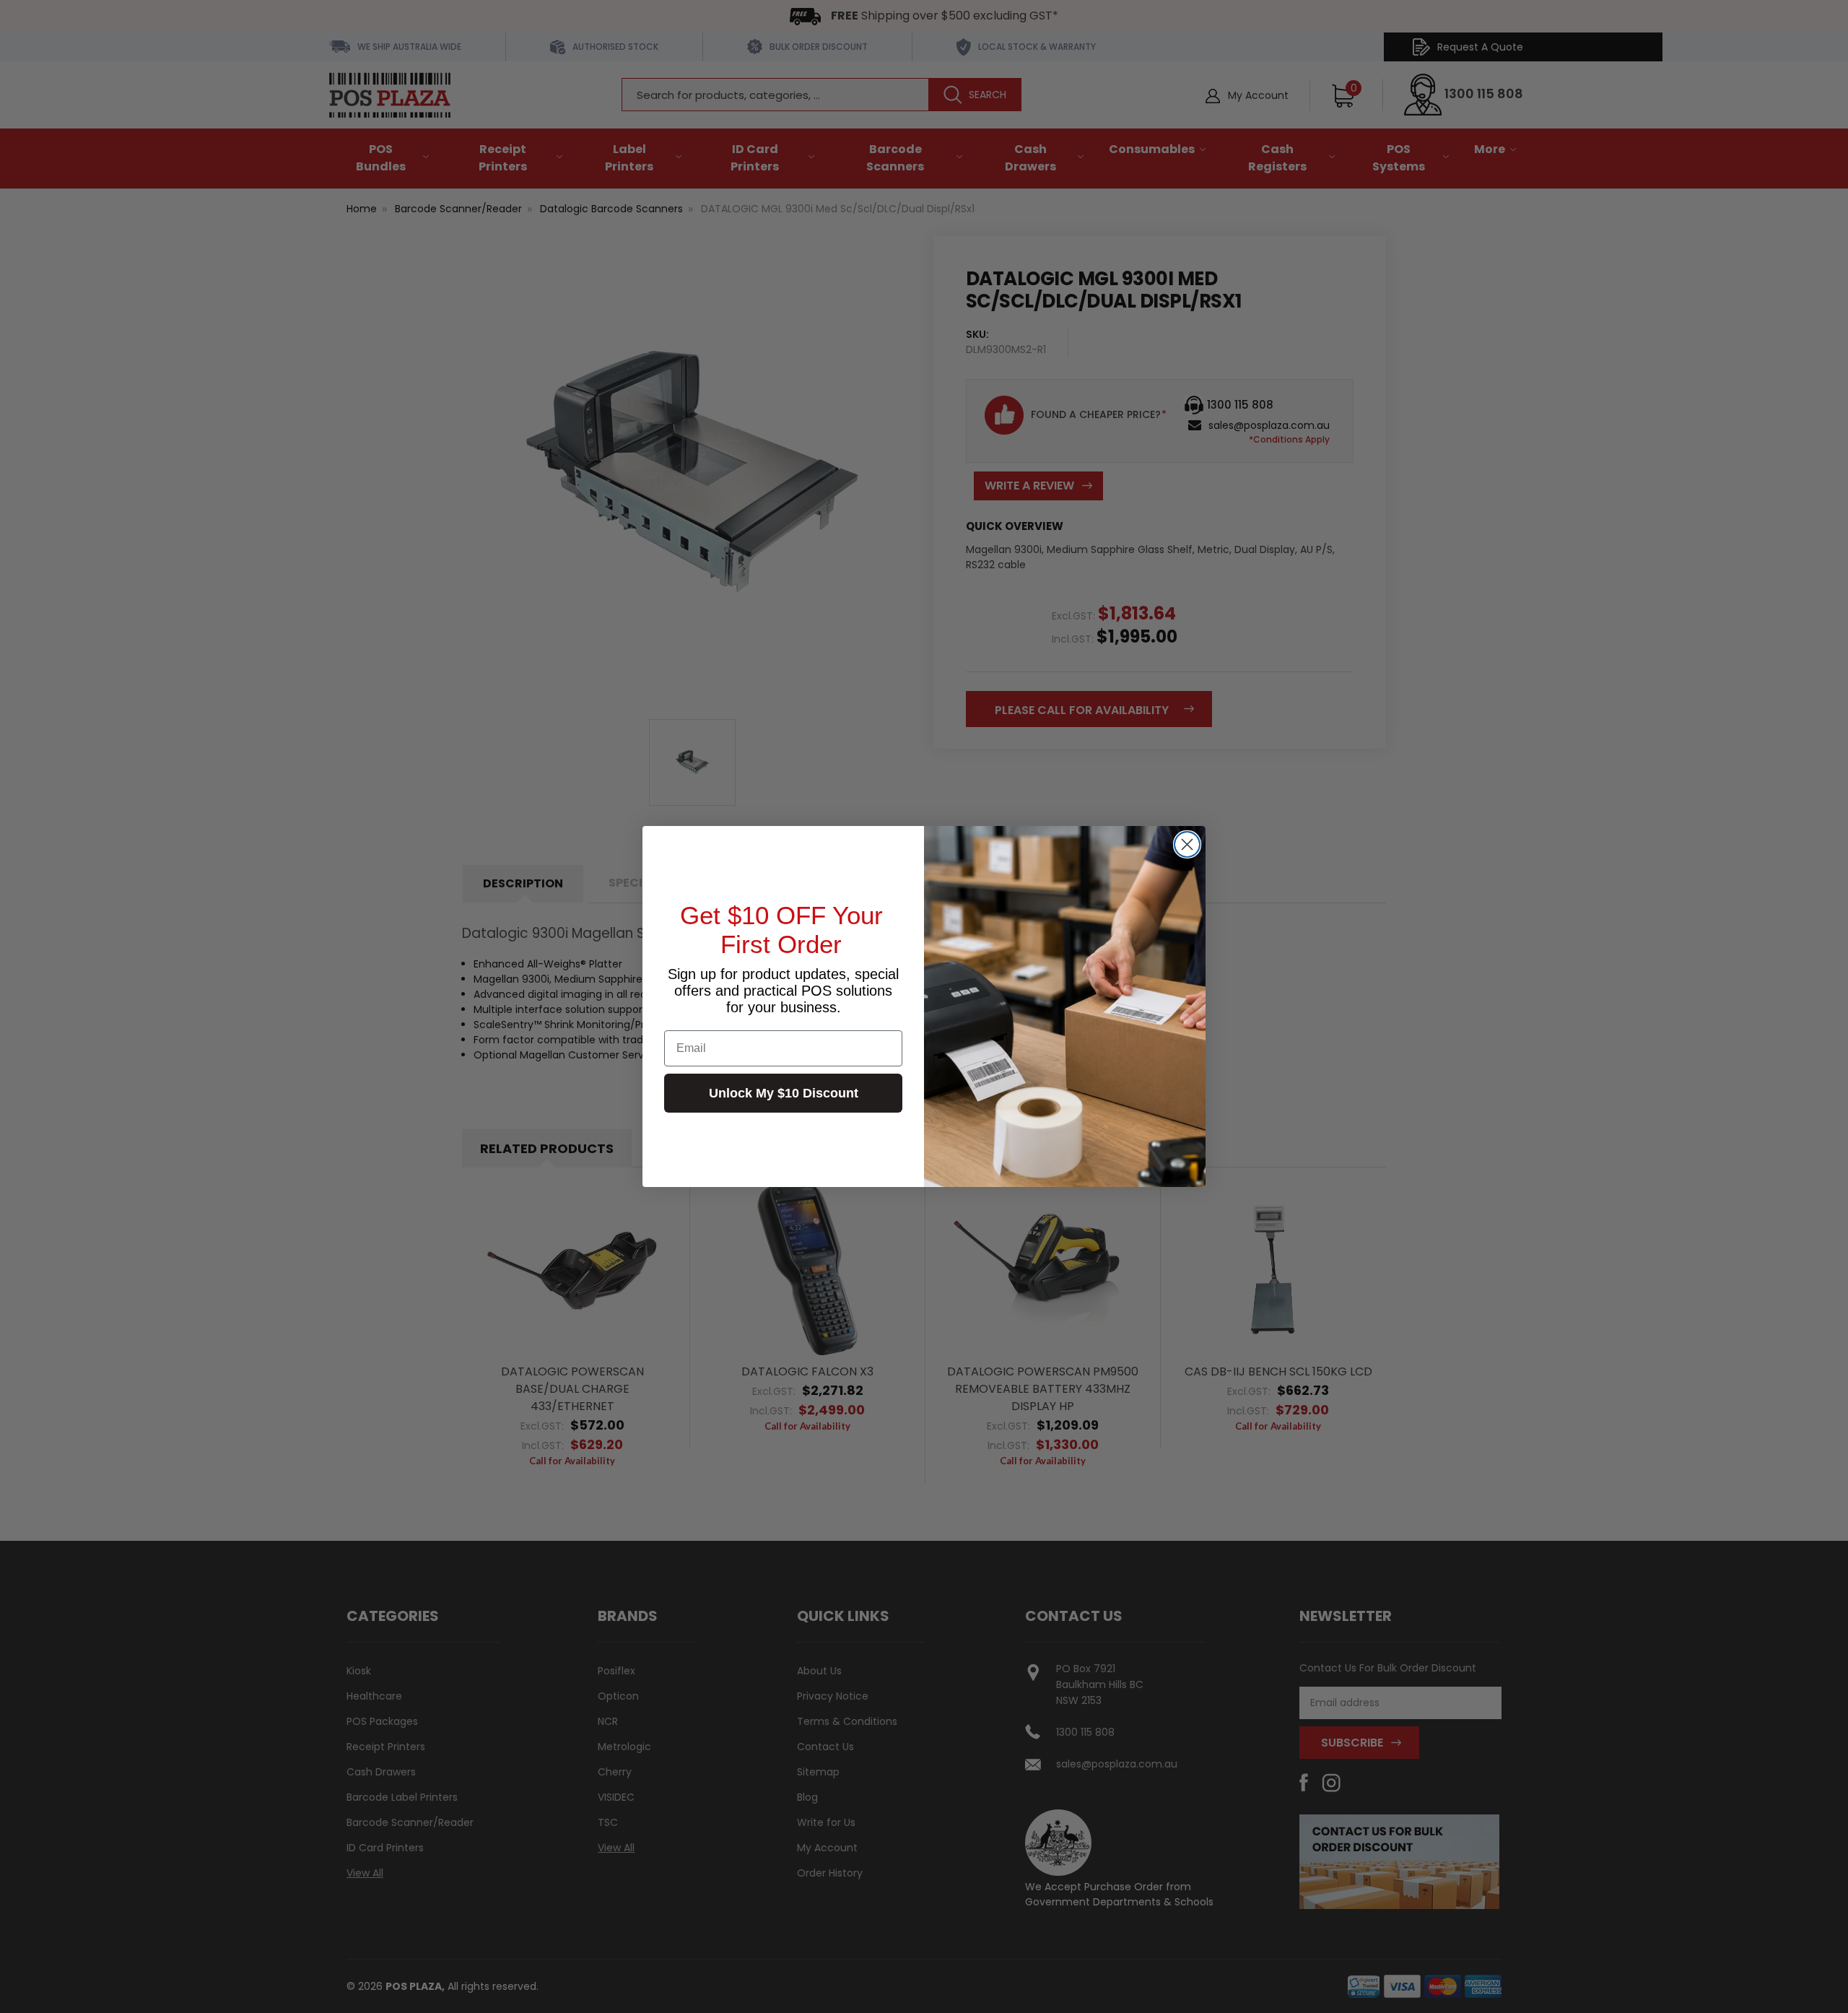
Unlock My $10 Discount (784, 1093)
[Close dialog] (1187, 844)
